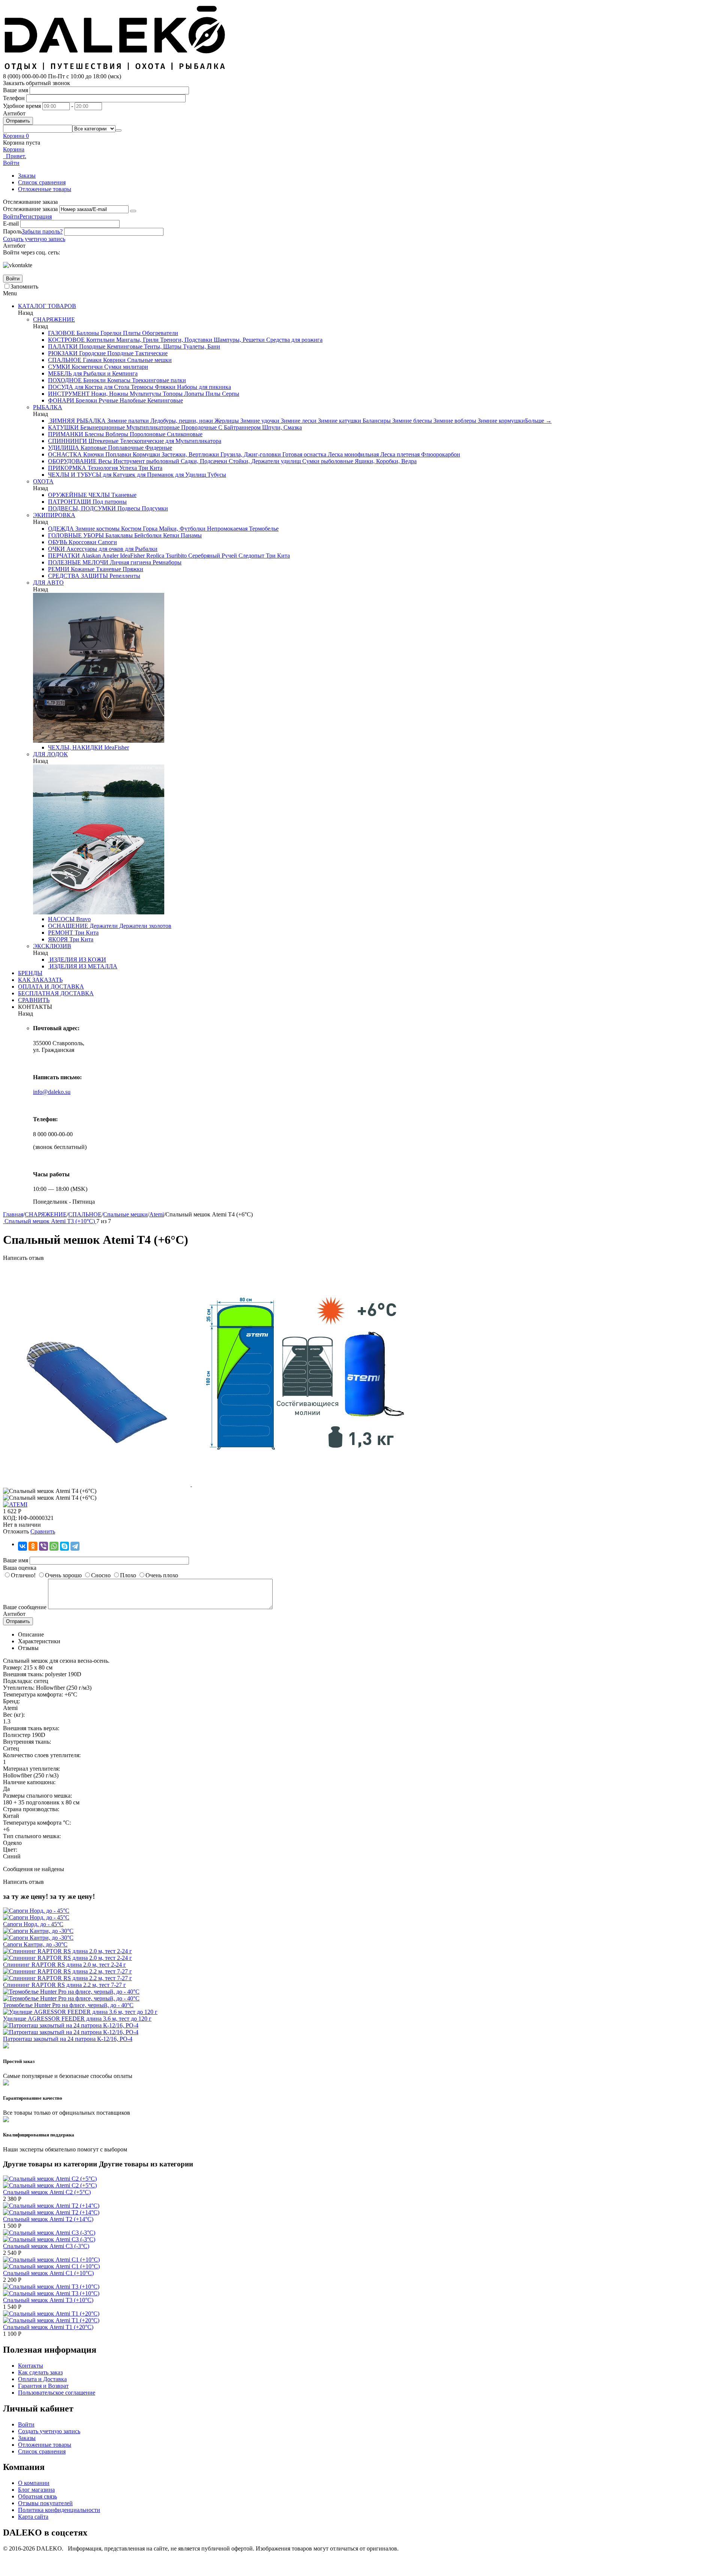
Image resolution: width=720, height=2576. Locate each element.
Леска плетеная (399, 454)
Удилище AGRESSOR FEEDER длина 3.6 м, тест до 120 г (77, 2019)
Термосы (141, 387)
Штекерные (103, 441)
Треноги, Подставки (185, 340)
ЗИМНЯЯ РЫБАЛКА (77, 421)
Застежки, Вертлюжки (190, 454)
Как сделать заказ (40, 2372)
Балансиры (376, 421)
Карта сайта (33, 2517)
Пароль (12, 231)
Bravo (83, 919)
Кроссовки (82, 542)
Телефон (14, 98)
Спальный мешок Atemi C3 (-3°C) (46, 2246)
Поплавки (118, 454)
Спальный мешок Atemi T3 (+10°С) (48, 2300)
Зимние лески (298, 421)
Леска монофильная (352, 454)
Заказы (27, 176)
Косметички (86, 367)
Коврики (114, 360)
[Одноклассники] (33, 1546)
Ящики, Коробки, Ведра (385, 461)
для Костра (88, 387)
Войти (11, 216)
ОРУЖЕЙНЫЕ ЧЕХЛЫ (79, 495)
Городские (92, 353)
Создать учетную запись (34, 239)
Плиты (131, 333)
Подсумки (154, 508)
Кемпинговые (124, 346)
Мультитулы (145, 394)
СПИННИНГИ (67, 441)
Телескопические (141, 441)
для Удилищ (190, 475)
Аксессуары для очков (94, 549)
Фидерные (158, 448)
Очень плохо (162, 1575)
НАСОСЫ (61, 919)
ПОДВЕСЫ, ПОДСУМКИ (82, 508)
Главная (13, 1214)
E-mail (11, 224)
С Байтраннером (239, 427)
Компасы (118, 380)
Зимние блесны (411, 421)
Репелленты (124, 576)
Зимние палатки (127, 421)
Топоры (172, 394)
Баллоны (87, 333)
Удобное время (22, 106)
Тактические (151, 353)
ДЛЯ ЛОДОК (50, 754)
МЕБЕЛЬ (60, 373)
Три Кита (150, 468)
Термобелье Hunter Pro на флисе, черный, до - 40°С (68, 2005)
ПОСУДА (61, 387)
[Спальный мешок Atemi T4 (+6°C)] (97, 1484)
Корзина (14, 149)
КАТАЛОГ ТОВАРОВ (47, 306)
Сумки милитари (125, 367)
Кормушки (146, 454)
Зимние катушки (339, 421)
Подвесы (128, 508)
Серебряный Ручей (212, 556)
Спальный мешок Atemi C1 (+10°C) (48, 2273)
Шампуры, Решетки (238, 340)
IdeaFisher (132, 556)
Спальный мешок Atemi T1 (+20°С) (48, 2327)
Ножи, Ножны (109, 394)
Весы (104, 461)
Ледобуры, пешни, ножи (181, 421)
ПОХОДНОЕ (65, 380)
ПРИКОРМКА (67, 468)
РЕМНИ (59, 569)
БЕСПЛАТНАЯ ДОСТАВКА (56, 993)
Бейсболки (147, 535)
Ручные (108, 400)
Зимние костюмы (97, 529)
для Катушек (118, 475)
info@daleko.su (52, 1092)
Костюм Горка (139, 529)
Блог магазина (36, 2490)
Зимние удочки (259, 421)
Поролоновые (147, 434)
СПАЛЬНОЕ (65, 360)
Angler (110, 556)
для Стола (116, 387)
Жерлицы (226, 421)
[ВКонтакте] (22, 1546)
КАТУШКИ (63, 427)
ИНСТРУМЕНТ (69, 394)
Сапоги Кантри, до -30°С (35, 1944)
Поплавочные (125, 448)
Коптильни (100, 340)
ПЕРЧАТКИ (64, 556)
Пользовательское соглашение (57, 2393)
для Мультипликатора (193, 441)
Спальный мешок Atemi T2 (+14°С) (48, 2219)
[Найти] (118, 130)
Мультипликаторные (152, 427)
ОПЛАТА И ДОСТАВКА (51, 987)
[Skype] (64, 1546)
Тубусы (216, 475)
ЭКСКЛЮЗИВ (52, 946)
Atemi (157, 1214)
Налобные (132, 400)
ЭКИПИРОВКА (54, 515)
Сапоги (107, 542)
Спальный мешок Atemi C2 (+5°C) (47, 2192)
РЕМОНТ (61, 933)
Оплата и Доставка (42, 2379)
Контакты (31, 2366)
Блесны (94, 434)
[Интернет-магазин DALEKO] (115, 70)
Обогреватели (159, 333)
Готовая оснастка (304, 454)
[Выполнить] (133, 211)
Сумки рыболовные (327, 461)
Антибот (14, 113)
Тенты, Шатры (162, 346)
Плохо (128, 1575)
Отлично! (23, 1575)
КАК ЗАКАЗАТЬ (40, 980)
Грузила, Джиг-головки (250, 454)
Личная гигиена (130, 562)
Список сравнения (42, 182)
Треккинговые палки (158, 380)
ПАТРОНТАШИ (70, 502)
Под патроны (109, 502)
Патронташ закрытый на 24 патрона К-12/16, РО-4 (68, 2039)
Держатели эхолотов (145, 926)
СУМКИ (59, 367)
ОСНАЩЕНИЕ (68, 926)
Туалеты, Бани (201, 346)
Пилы (212, 394)
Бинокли (94, 380)
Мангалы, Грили (137, 340)
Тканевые (123, 495)
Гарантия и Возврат (43, 2386)
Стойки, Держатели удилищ (264, 461)
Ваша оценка (20, 1568)
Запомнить (24, 286)
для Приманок (154, 475)
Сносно (101, 1575)
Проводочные (198, 427)
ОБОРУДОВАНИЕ (72, 461)
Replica (154, 556)
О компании (34, 2483)
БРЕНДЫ (30, 973)
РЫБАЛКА (48, 407)
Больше (538, 421)
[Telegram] (75, 1546)
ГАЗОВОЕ (61, 333)
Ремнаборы (166, 562)
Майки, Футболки (181, 529)
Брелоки (86, 400)
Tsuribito (175, 556)
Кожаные (82, 569)
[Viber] (43, 1546)
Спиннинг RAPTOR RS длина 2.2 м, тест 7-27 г (64, 1985)
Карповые (93, 448)
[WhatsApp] (54, 1546)
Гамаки (91, 360)
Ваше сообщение (25, 1607)
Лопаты (193, 394)
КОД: (10, 1518)
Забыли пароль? (42, 231)
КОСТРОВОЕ (66, 340)
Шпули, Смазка (281, 427)
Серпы (230, 394)
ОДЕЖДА (61, 529)
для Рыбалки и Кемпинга (105, 373)
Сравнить (43, 1531)
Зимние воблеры (454, 421)
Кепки (170, 535)
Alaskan (90, 556)
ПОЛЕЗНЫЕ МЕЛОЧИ (78, 562)
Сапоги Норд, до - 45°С (33, 1924)
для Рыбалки (140, 549)
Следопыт (251, 556)
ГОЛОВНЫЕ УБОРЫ (76, 535)
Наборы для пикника (203, 387)
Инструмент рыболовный (145, 461)
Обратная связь (37, 2496)
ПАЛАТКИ (63, 346)
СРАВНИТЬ (34, 1000)
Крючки (93, 454)
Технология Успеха (112, 468)
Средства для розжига (294, 340)
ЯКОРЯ (58, 939)
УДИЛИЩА (64, 448)
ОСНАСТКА (65, 454)
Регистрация (36, 216)
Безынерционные (102, 427)
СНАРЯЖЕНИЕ (54, 319)
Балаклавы (118, 535)
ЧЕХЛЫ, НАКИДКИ (75, 747)
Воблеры (116, 434)
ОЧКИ (56, 549)
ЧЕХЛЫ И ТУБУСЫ (75, 475)
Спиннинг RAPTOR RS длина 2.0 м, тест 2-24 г (64, 1965)
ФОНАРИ (61, 400)
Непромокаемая (226, 529)
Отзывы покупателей (45, 2503)
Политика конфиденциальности (59, 2510)
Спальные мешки (149, 360)
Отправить (18, 121)
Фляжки (164, 387)
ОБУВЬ (58, 542)
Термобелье (263, 529)
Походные (91, 346)
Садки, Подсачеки (203, 461)
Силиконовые (184, 434)
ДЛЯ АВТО (48, 583)
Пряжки (132, 569)
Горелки (110, 333)
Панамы (190, 535)
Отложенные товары (45, 189)
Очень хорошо (63, 1575)
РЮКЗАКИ (63, 353)
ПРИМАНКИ (66, 434)
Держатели (103, 926)
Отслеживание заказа (30, 209)
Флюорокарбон (440, 454)
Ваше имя (16, 90)
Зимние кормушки (501, 421)
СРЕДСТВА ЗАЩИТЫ (78, 576)
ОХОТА (43, 481)
